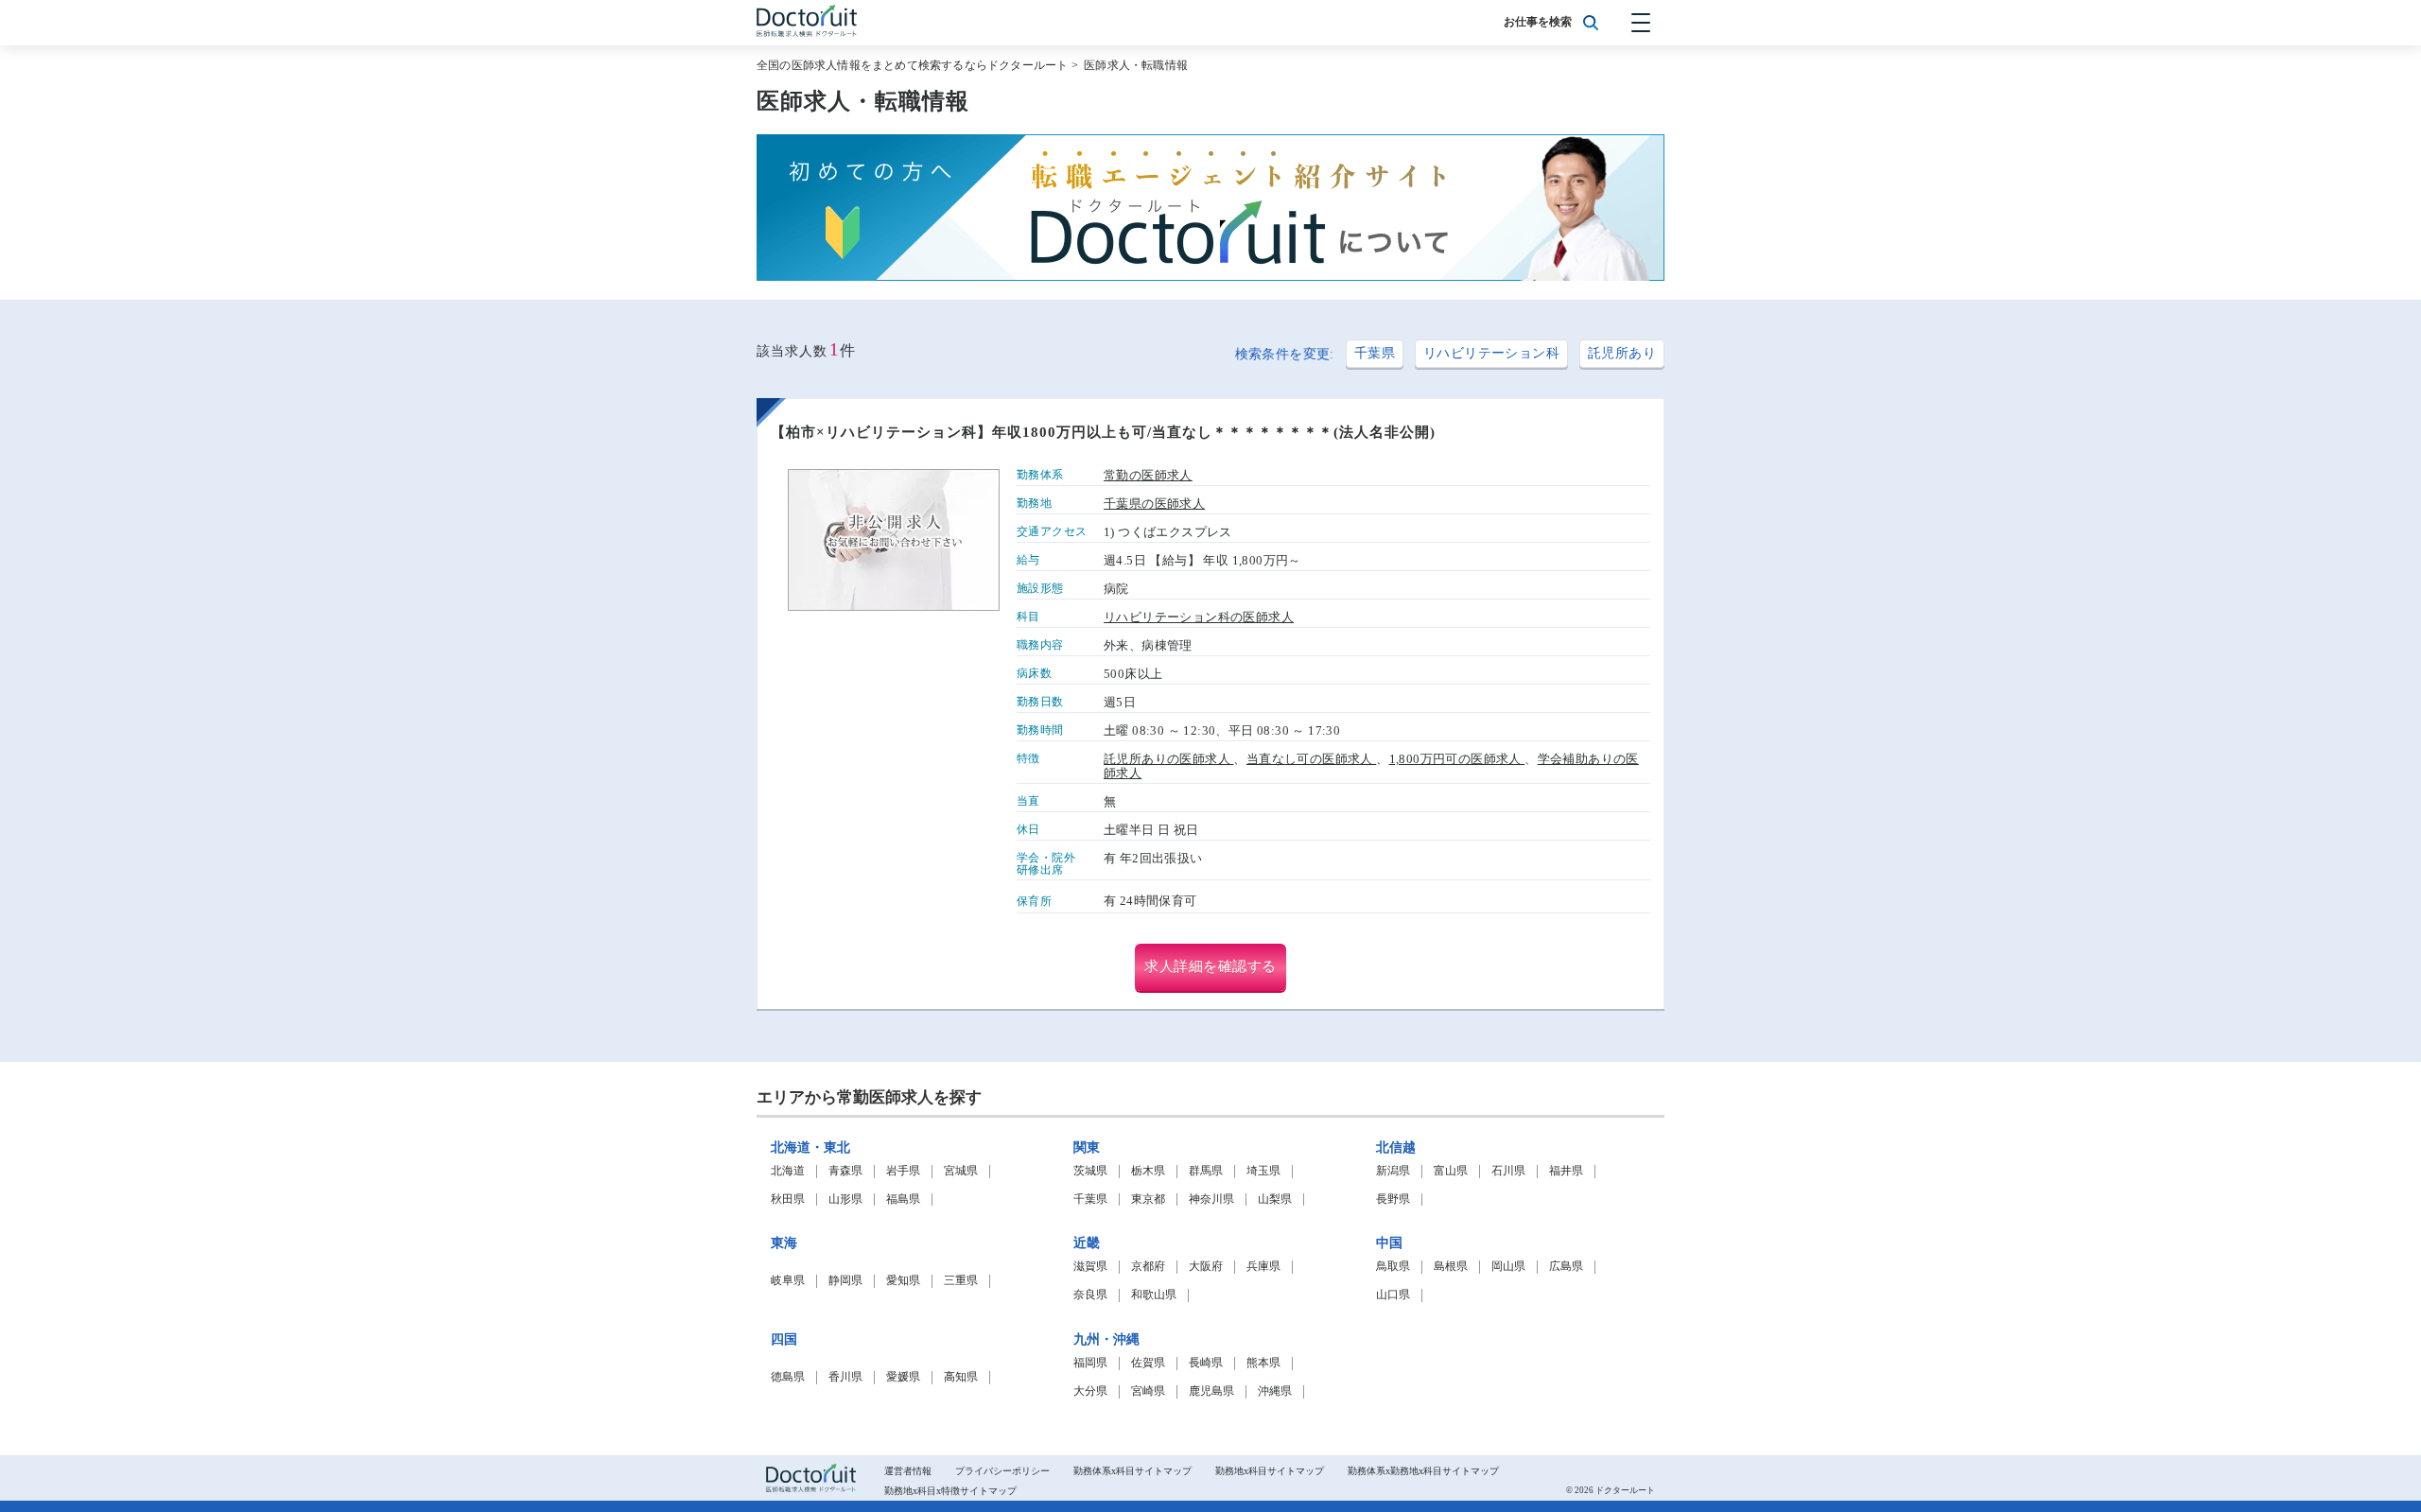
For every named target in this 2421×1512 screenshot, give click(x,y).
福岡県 (1090, 1363)
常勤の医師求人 (1148, 476)
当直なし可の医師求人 (1311, 759)
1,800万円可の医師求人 (1457, 759)
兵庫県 (1263, 1267)
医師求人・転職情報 (1136, 65)
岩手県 (903, 1171)
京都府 (1148, 1267)
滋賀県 (1090, 1267)
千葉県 (1375, 353)
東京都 (1148, 1199)
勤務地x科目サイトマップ (1270, 1471)
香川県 (845, 1377)
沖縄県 (1275, 1391)
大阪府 (1206, 1267)
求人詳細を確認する (1210, 966)
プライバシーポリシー (1002, 1471)
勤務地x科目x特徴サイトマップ (950, 1491)
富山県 (1451, 1171)
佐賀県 (1148, 1363)
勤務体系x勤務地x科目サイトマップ (1423, 1471)
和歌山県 (1154, 1295)
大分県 (1090, 1391)
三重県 (961, 1281)
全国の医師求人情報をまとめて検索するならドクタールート (912, 65)
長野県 (1393, 1199)
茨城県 (1090, 1171)
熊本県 (1263, 1363)
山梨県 (1275, 1199)
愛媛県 (903, 1377)
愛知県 (903, 1281)
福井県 (1566, 1171)
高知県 (961, 1377)
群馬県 (1206, 1171)
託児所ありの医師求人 (1168, 759)
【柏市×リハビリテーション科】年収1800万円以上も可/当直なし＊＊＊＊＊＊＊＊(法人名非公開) (1103, 432)
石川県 (1508, 1171)
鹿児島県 (1211, 1391)
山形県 (845, 1199)
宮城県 (961, 1171)
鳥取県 (1393, 1267)
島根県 (1451, 1267)
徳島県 (788, 1377)
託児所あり (1622, 353)
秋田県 (788, 1199)
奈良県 (1090, 1295)
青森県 (845, 1171)
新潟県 (1393, 1171)
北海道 (788, 1171)
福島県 (903, 1199)
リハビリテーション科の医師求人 (1199, 617)
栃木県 (1148, 1171)
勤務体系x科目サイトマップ (1132, 1471)
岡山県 (1508, 1267)
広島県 (1566, 1267)
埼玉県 (1263, 1171)
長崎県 (1206, 1363)
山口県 (1393, 1295)
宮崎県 (1148, 1391)
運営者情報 (908, 1471)
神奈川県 (1211, 1199)
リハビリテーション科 (1491, 353)
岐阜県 (788, 1281)
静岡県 (845, 1281)
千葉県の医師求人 (1154, 504)
